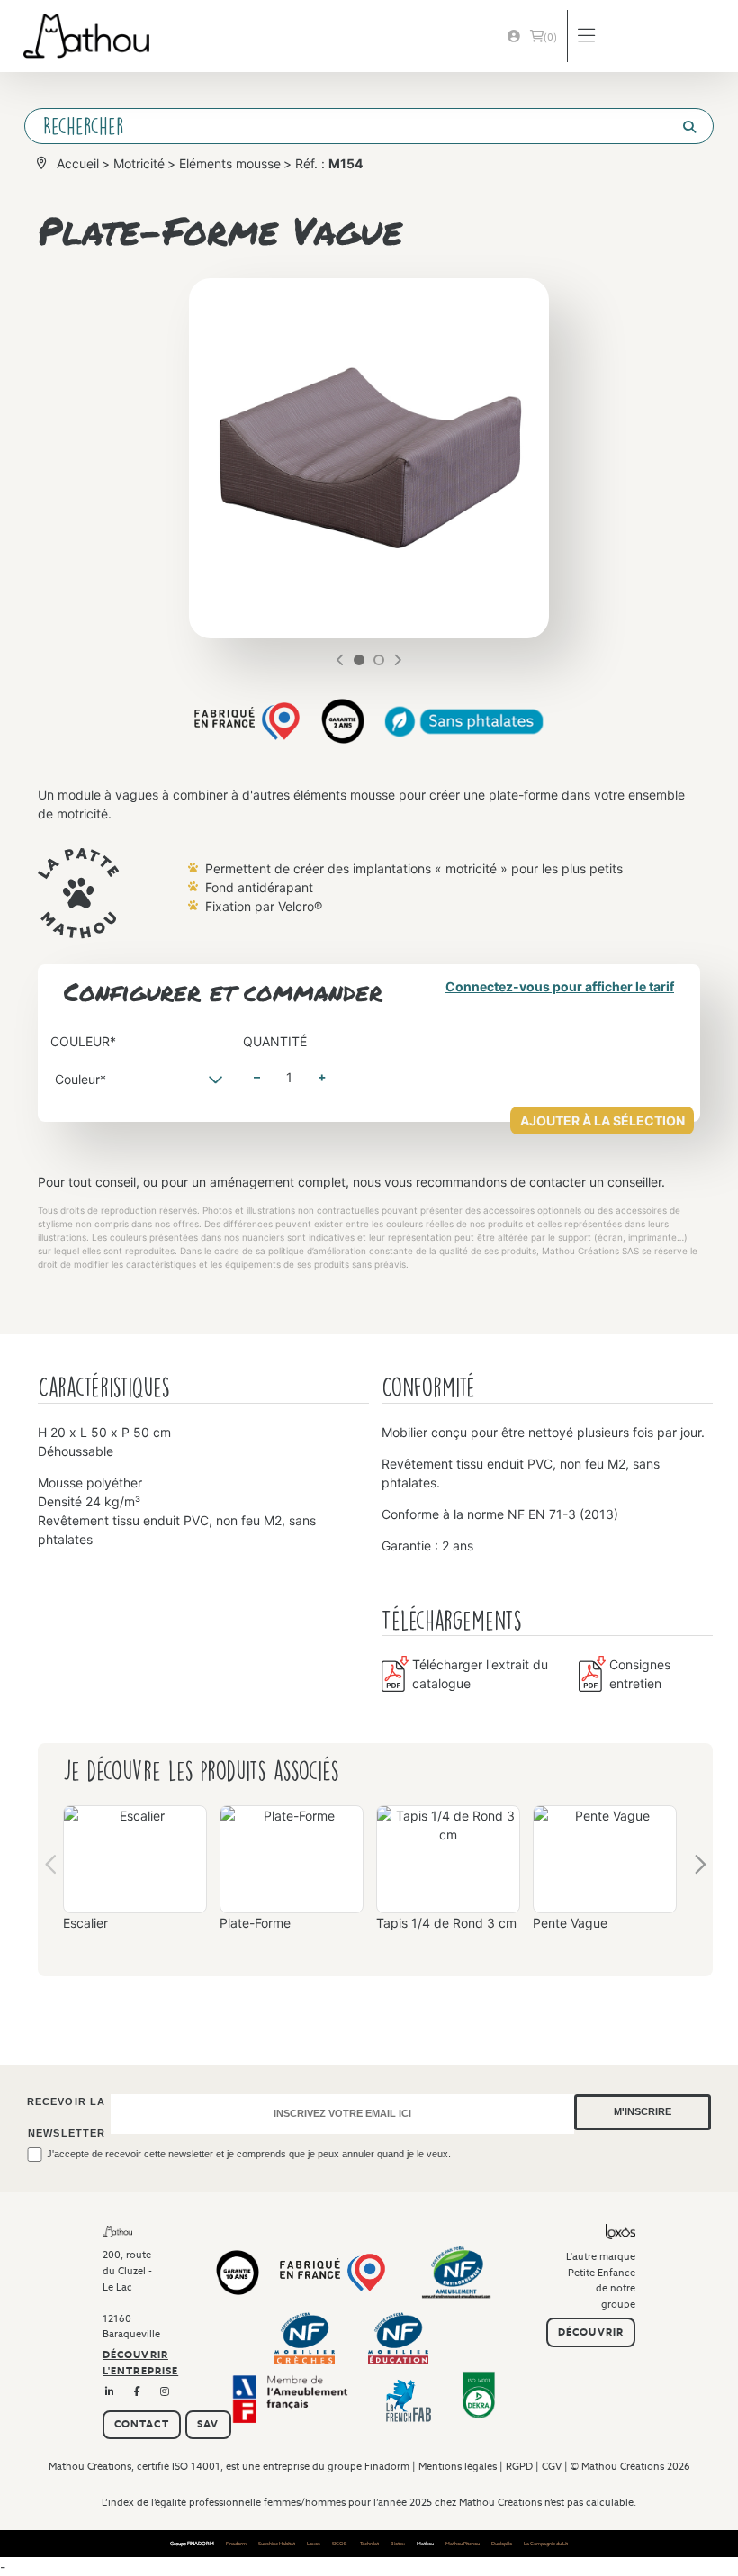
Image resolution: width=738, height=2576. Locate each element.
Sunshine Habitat (277, 2544)
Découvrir (591, 2332)
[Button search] (682, 127)
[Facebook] (138, 2392)
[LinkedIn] (110, 2392)
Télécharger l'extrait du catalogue (480, 1674)
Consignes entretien (640, 1674)
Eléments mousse (230, 163)
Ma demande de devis (550, 37)
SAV (208, 2424)
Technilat (369, 2544)
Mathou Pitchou (463, 2544)
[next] (397, 660)
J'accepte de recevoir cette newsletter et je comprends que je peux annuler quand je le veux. (249, 2154)
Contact (142, 2424)
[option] (135, 1875)
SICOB (340, 2544)
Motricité (139, 163)
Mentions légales (458, 2466)
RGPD (519, 2466)
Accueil (78, 163)
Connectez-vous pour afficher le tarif (560, 986)
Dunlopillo (502, 2544)
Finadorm (387, 2466)
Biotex (398, 2544)
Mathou (425, 2544)
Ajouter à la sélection (603, 1121)
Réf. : (329, 163)
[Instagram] (165, 2392)
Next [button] (699, 1869)
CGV (552, 2466)
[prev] (341, 660)
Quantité (275, 1041)
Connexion (514, 36)
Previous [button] (52, 1869)
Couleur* (83, 1041)
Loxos (314, 2544)
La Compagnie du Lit (546, 2544)
